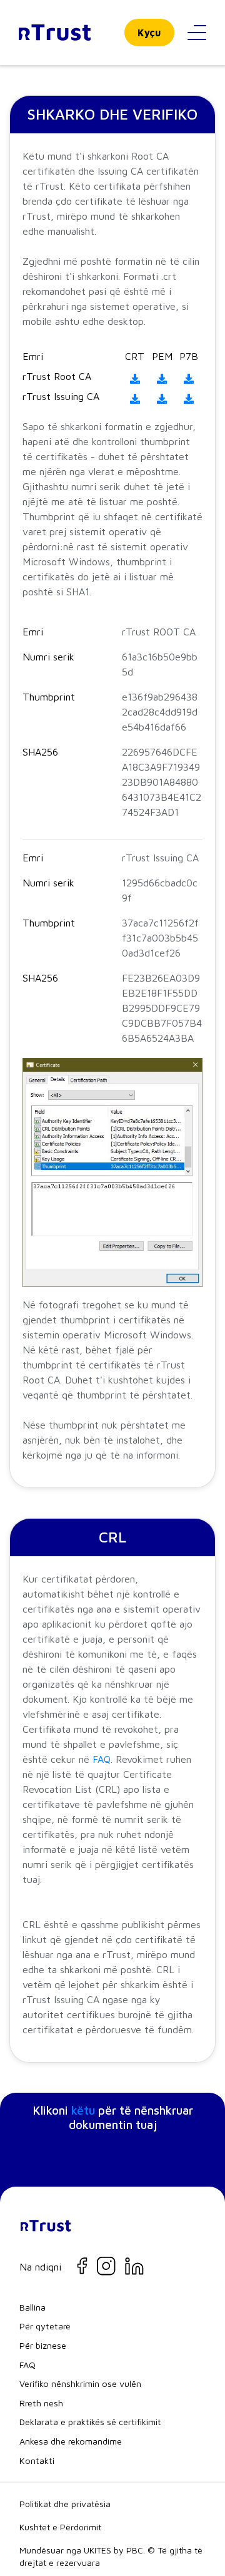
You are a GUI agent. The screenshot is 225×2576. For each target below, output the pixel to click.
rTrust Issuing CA (61, 396)
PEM (162, 356)
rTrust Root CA (57, 376)
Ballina (32, 2307)
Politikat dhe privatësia (65, 2504)
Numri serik (48, 657)
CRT (135, 356)
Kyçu (149, 33)
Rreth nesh (41, 2403)
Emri (33, 356)
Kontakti (37, 2461)
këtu (83, 2110)
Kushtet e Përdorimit (60, 2527)
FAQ (102, 1759)
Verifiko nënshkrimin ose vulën (80, 2384)
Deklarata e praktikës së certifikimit (90, 2422)
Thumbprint (49, 697)
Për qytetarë (45, 2326)
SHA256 (40, 752)
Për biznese (43, 2345)
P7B (189, 356)
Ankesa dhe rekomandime (71, 2441)
